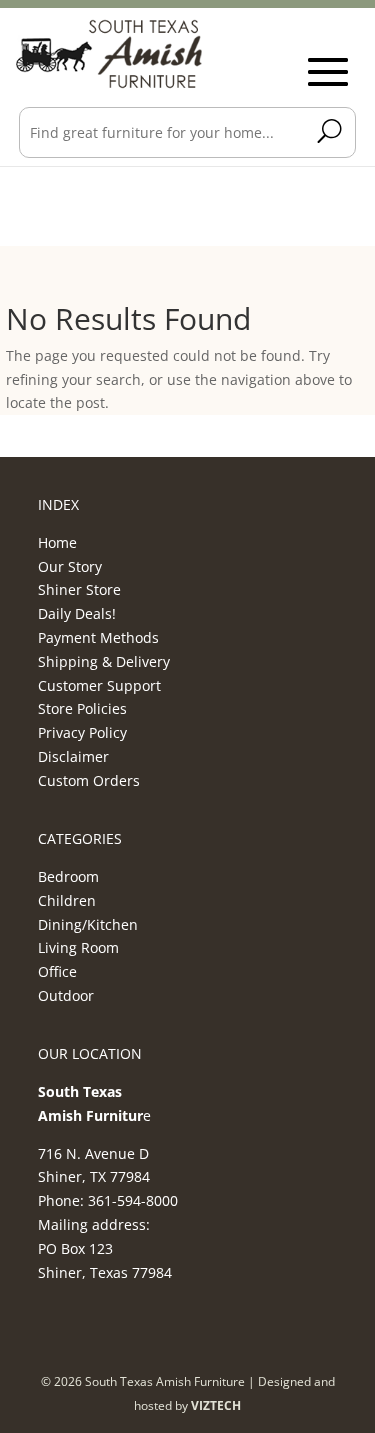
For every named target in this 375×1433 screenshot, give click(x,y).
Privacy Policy (82, 732)
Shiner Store (79, 589)
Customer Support (99, 685)
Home (57, 542)
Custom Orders (89, 780)
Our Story (70, 566)
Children (67, 900)
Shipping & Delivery (104, 661)
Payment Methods (98, 637)
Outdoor (66, 995)
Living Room (78, 947)
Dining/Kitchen (88, 924)
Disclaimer (73, 756)
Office (57, 971)
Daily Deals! (77, 613)
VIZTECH (216, 1405)
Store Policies (82, 708)
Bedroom (68, 876)
